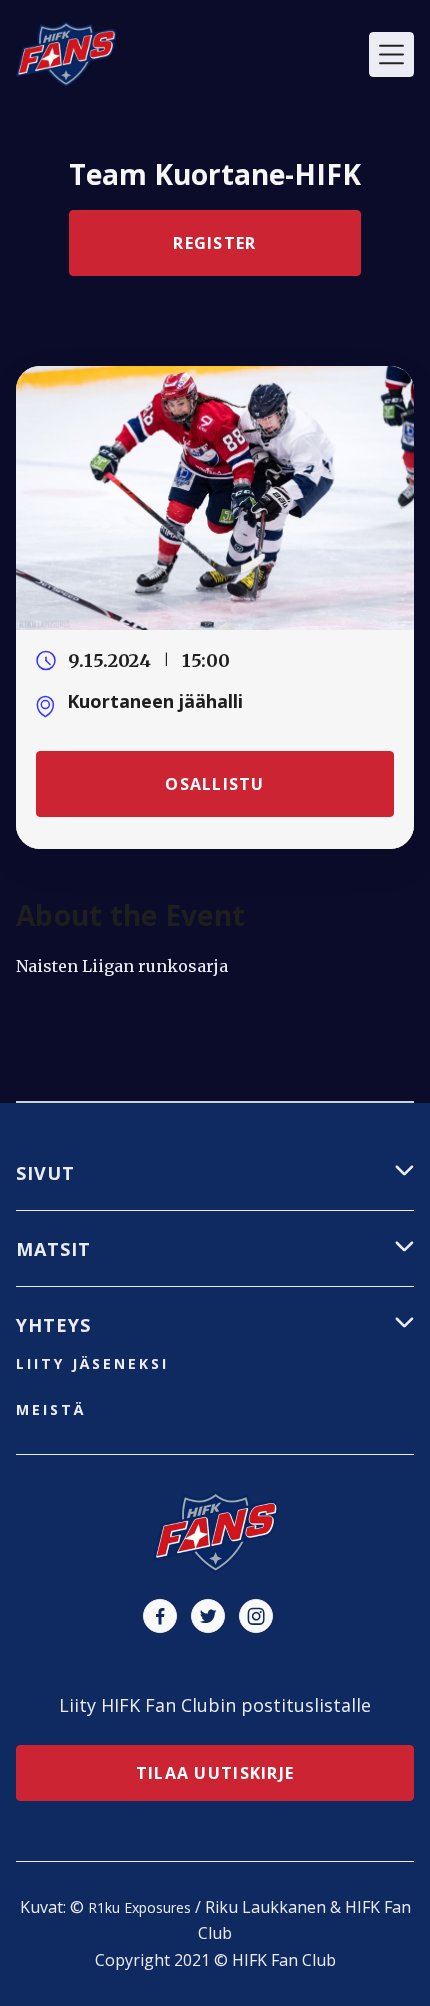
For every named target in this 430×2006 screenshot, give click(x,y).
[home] (66, 54)
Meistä (51, 1409)
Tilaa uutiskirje (215, 1773)
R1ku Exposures (139, 1907)
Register (214, 243)
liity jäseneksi (92, 1363)
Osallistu (215, 784)
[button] (391, 54)
